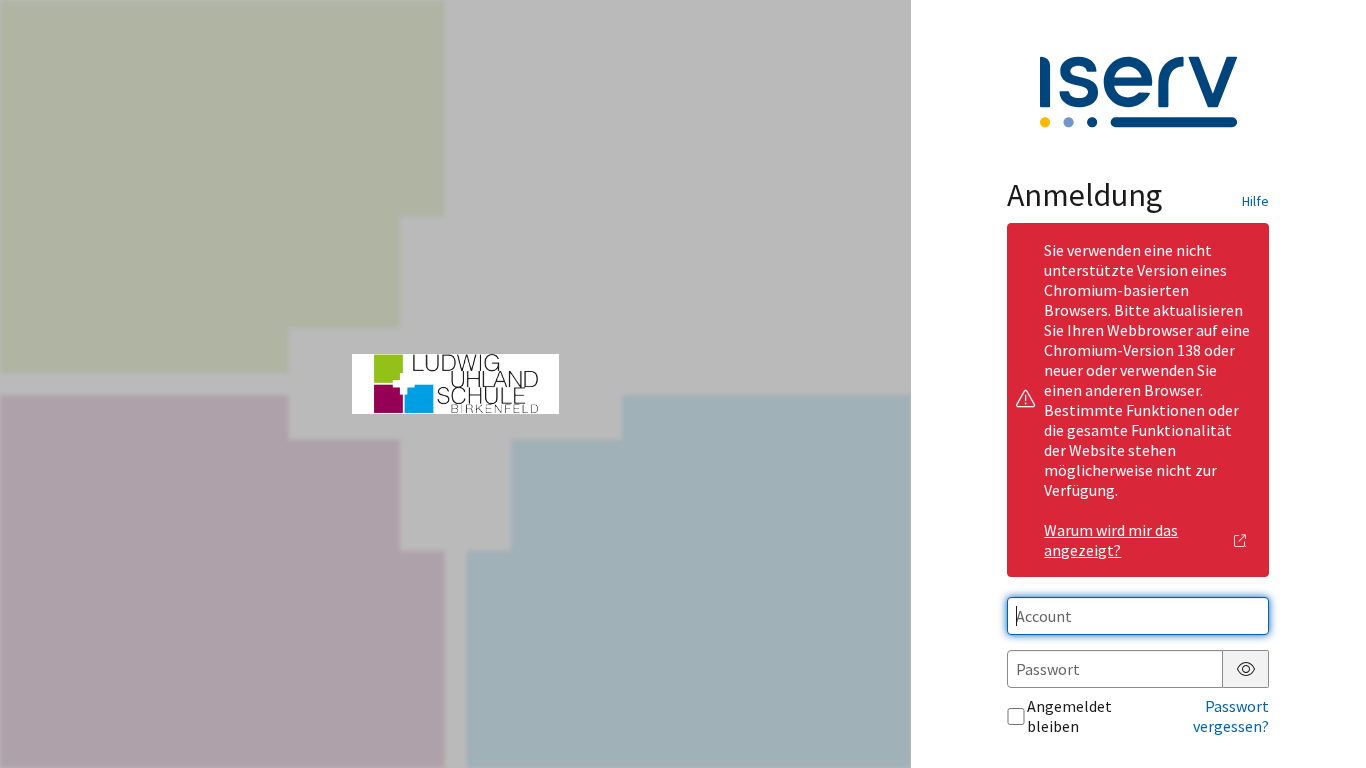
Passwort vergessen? (1231, 716)
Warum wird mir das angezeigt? (1111, 540)
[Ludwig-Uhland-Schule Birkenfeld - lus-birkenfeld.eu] (455, 384)
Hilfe (1255, 201)
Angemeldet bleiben (1069, 716)
